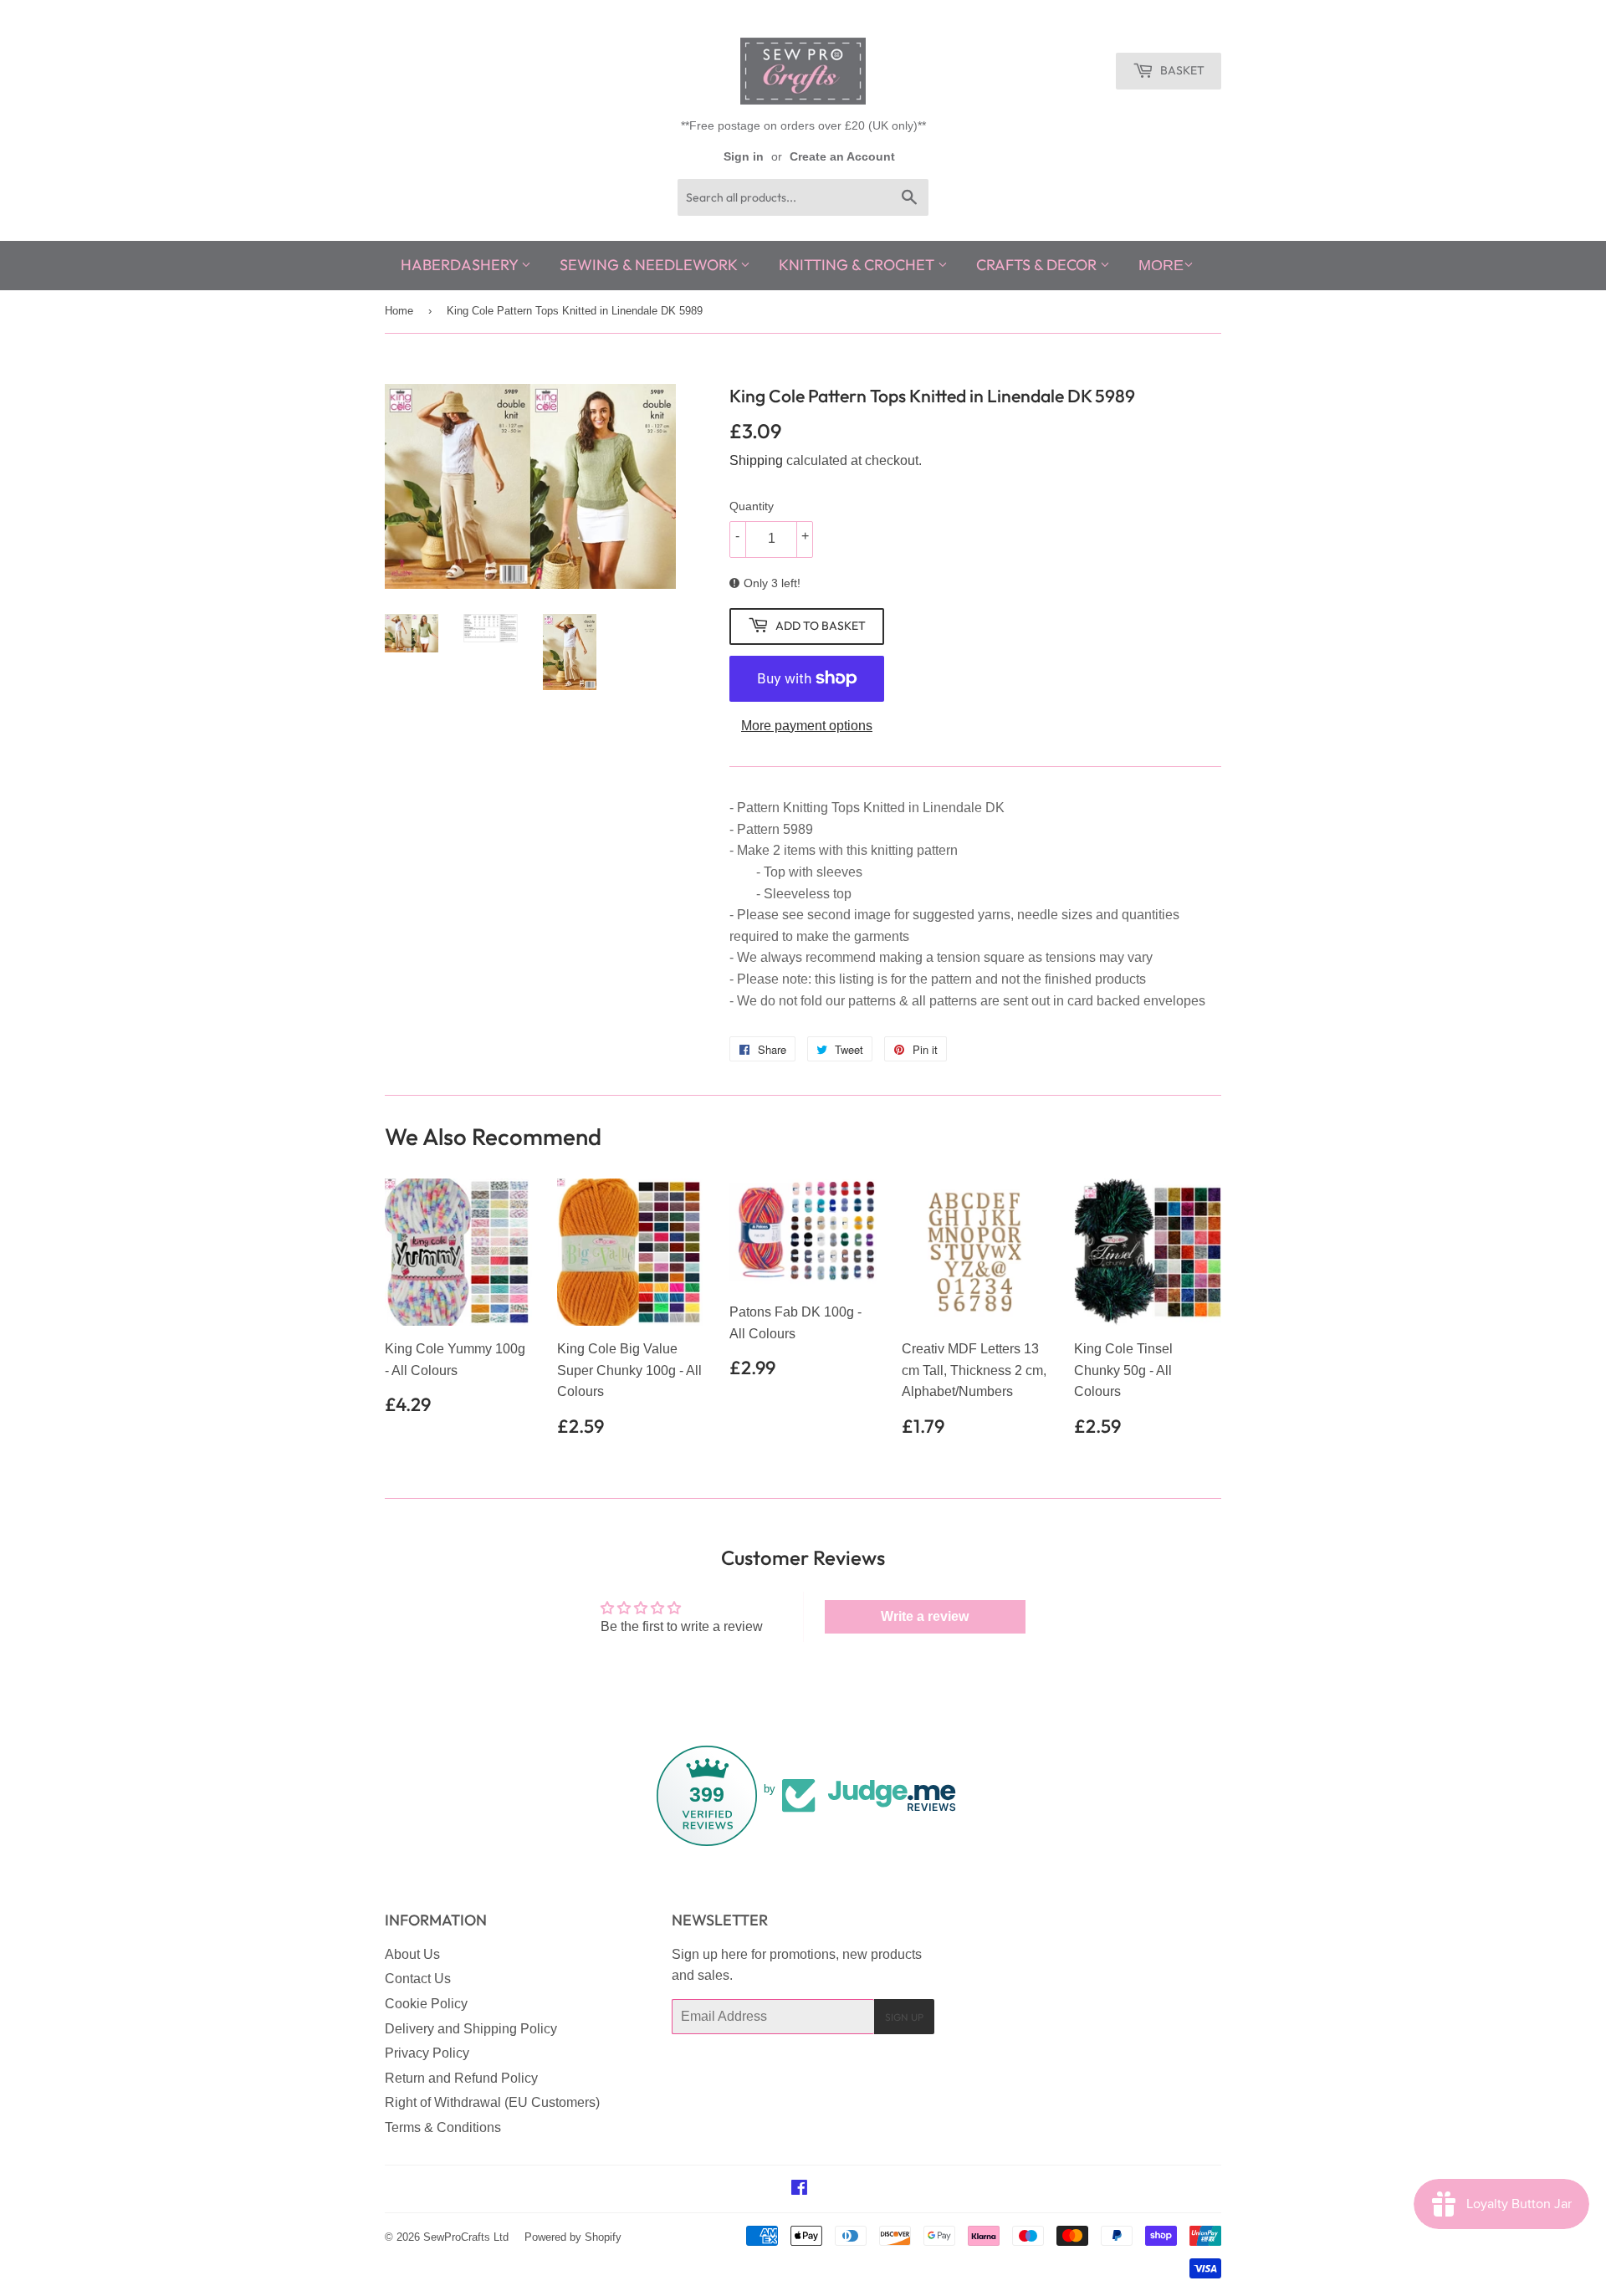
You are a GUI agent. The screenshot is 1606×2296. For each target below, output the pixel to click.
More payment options (807, 726)
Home (399, 311)
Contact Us (418, 1979)
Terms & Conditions (443, 2127)
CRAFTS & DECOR (1038, 265)
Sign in (744, 157)
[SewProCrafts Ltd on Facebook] (799, 2189)
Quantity (752, 506)
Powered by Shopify (573, 2237)
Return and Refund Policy (461, 2078)
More (1161, 265)
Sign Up (904, 2017)
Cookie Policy (426, 2004)
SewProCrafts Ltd (466, 2237)
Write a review (925, 1616)
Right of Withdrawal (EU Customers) (492, 2102)
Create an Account (842, 157)
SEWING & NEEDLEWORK (650, 265)
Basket (1181, 70)
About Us (412, 1954)
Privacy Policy (427, 2053)
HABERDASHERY (461, 265)
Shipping (756, 460)
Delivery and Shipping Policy (471, 2029)
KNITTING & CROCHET (858, 265)
